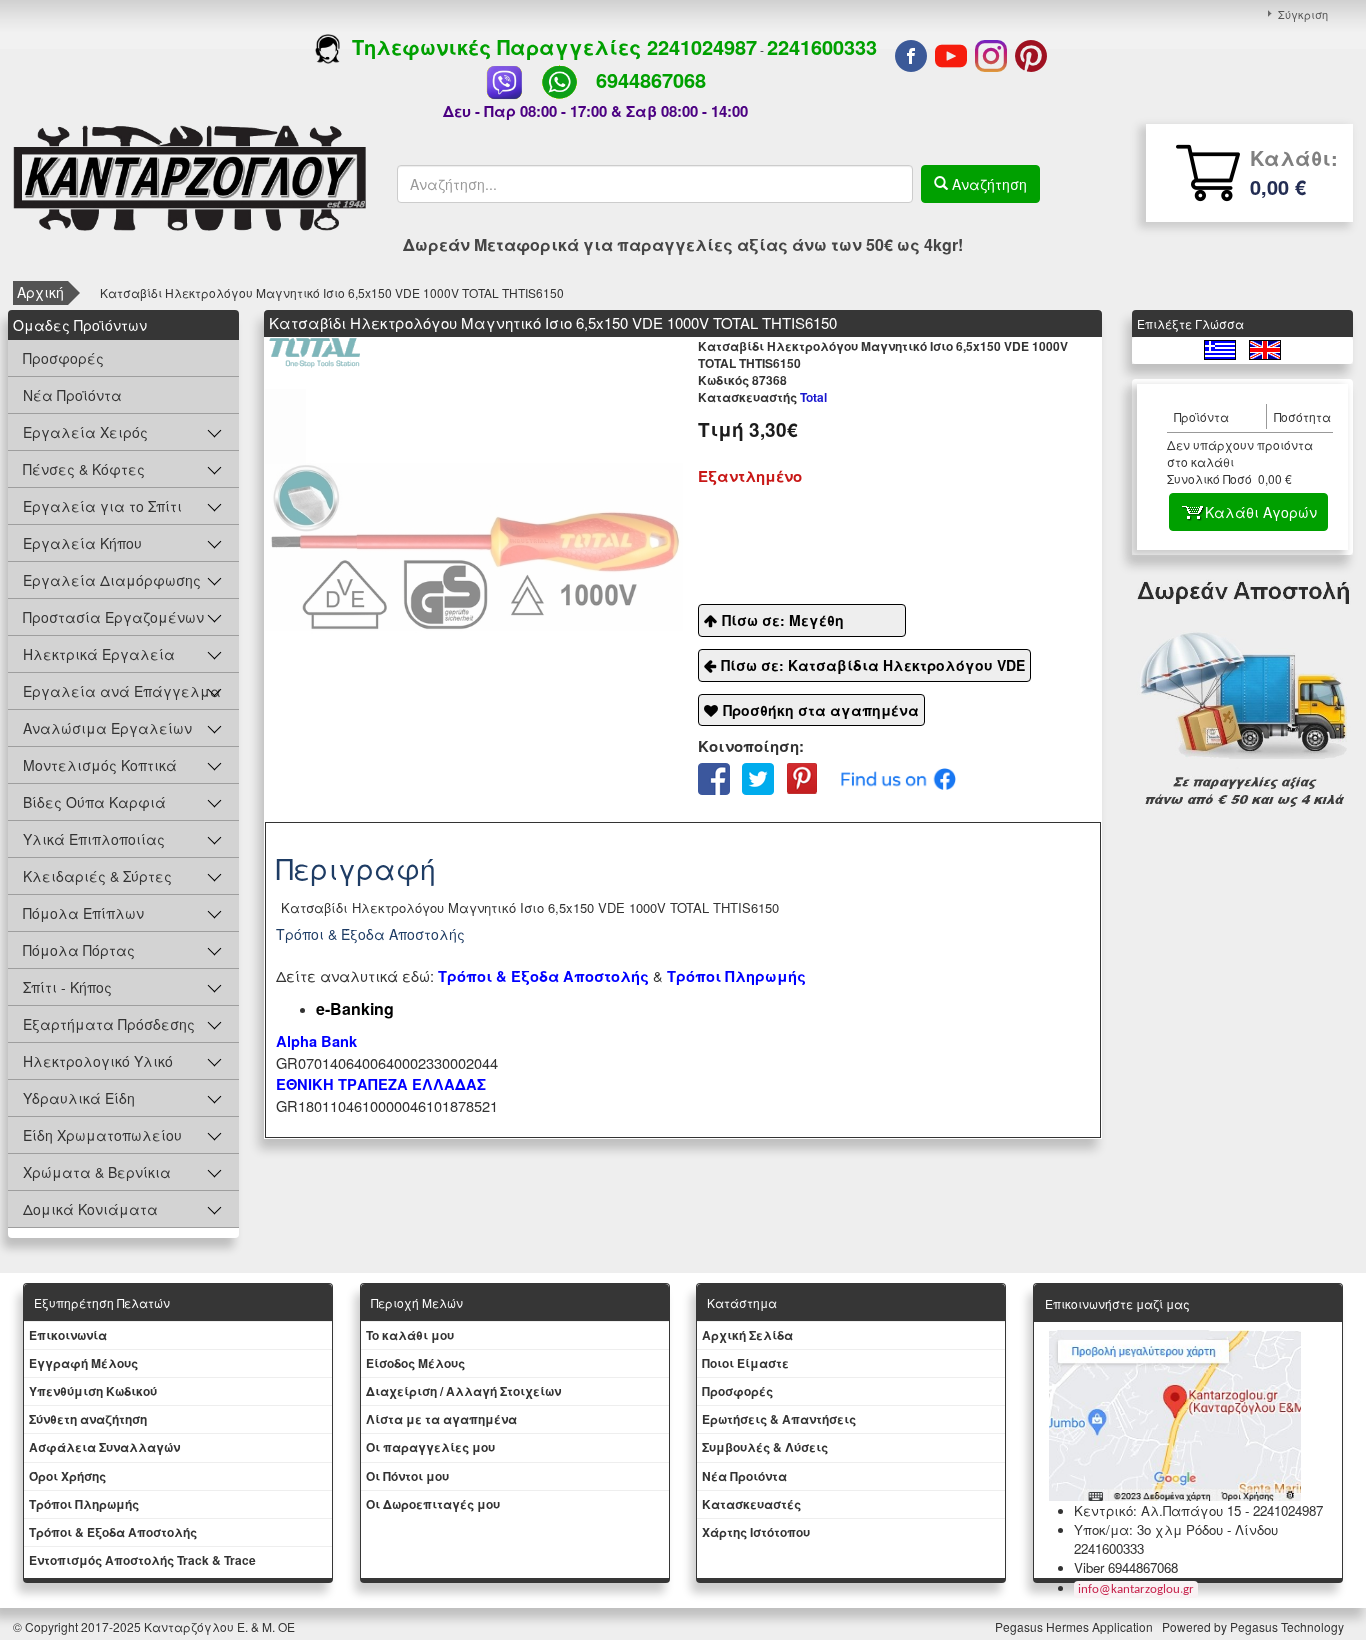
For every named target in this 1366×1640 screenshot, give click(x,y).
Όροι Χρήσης (67, 1476)
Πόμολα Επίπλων (83, 913)
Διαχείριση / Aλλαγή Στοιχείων (463, 1391)
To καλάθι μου (410, 1335)
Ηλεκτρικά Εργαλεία (99, 654)
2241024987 (702, 46)
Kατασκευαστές (751, 1504)
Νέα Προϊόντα (72, 395)
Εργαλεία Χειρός (85, 432)
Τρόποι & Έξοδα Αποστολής (113, 1532)
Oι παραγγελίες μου (430, 1447)
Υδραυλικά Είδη (79, 1098)
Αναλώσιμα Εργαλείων (107, 728)
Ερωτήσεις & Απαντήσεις (779, 1419)
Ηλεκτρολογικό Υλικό (98, 1061)
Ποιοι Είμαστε (745, 1363)
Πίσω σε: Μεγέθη (783, 620)
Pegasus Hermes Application (1075, 1626)
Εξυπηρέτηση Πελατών (102, 1302)
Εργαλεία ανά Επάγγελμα (122, 691)
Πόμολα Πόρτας (79, 950)
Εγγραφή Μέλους (83, 1363)
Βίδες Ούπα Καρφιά (94, 802)
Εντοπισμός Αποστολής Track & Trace (142, 1560)
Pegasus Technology (1288, 1626)
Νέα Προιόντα (744, 1476)
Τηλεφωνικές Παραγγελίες (493, 46)
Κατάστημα (742, 1302)
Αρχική (40, 292)
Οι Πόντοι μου (407, 1476)
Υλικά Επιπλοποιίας (94, 839)
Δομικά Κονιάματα (90, 1209)
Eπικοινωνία (68, 1335)
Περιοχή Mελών (417, 1302)
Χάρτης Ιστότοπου (756, 1532)
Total (762, 397)
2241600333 (822, 46)
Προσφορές (63, 358)
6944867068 (651, 79)
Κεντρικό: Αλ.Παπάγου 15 (1157, 1510)
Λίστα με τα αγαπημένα (441, 1419)
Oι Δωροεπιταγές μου (433, 1504)
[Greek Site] (1221, 347)
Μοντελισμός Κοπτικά (100, 765)
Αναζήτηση (987, 184)
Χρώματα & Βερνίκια (97, 1172)
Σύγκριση (1303, 14)
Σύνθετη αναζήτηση (88, 1419)
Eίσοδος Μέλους (415, 1363)
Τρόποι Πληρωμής (736, 976)
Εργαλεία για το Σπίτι (102, 506)
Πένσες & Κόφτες (84, 469)
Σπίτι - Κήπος (67, 987)
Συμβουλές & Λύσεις (765, 1447)
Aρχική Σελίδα (747, 1335)
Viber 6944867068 (1126, 1567)
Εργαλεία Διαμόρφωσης (112, 580)
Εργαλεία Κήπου (82, 543)
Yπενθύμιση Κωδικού (93, 1391)
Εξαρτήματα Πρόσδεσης (109, 1024)
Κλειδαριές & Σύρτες (97, 876)
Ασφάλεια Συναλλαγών (104, 1447)
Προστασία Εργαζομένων (113, 617)
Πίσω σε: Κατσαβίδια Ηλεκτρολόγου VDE (873, 665)
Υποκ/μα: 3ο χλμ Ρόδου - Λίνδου (1176, 1529)
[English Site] (1265, 347)
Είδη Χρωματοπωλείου (102, 1135)
